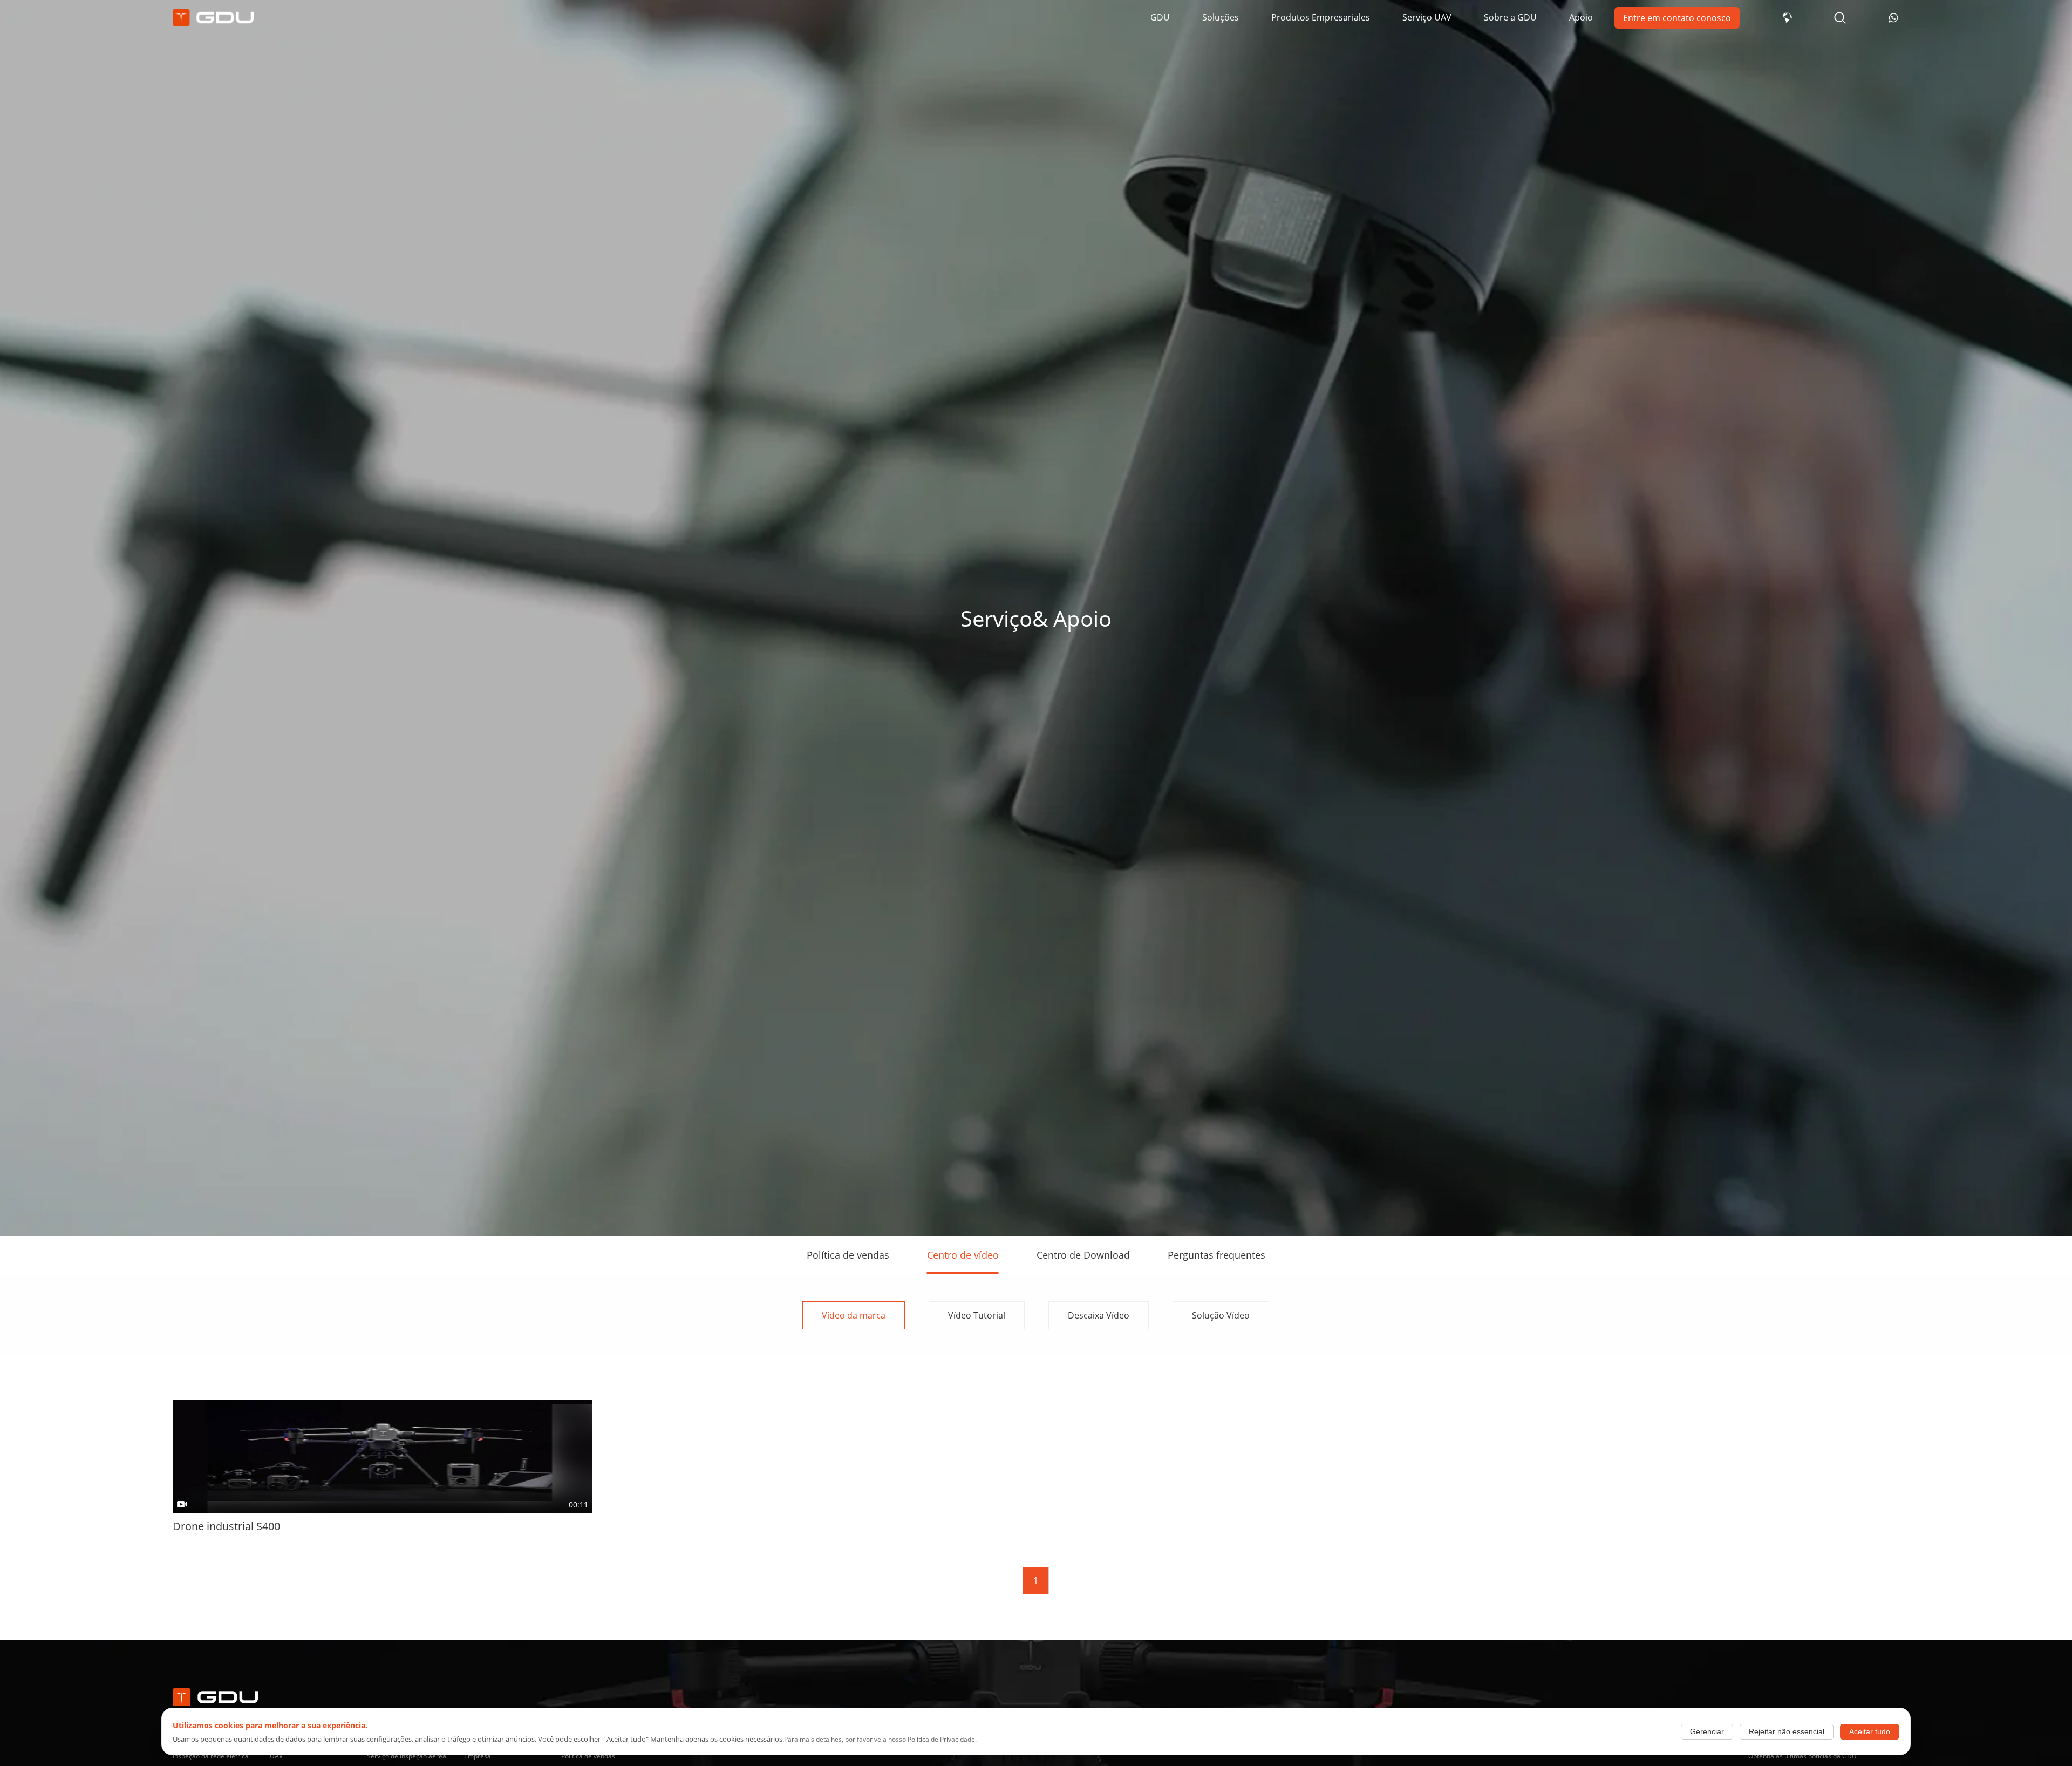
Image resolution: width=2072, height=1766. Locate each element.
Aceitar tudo (1870, 1732)
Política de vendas (848, 1255)
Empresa (478, 1756)
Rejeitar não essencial (1787, 1732)
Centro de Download (1083, 1255)
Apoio (1581, 17)
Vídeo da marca (854, 1315)
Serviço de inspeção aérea (407, 1756)
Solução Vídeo (1221, 1315)
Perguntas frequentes (1216, 1255)
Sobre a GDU (1510, 17)
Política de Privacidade (941, 1739)
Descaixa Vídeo (1099, 1315)
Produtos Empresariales (1321, 17)
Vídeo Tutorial (977, 1315)
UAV (276, 1756)
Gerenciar (1707, 1732)
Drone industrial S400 (226, 1526)
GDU (1160, 17)
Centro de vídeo (963, 1255)
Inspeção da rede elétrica (211, 1756)
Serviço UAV (1427, 17)
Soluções (1221, 17)
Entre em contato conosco (1677, 18)
